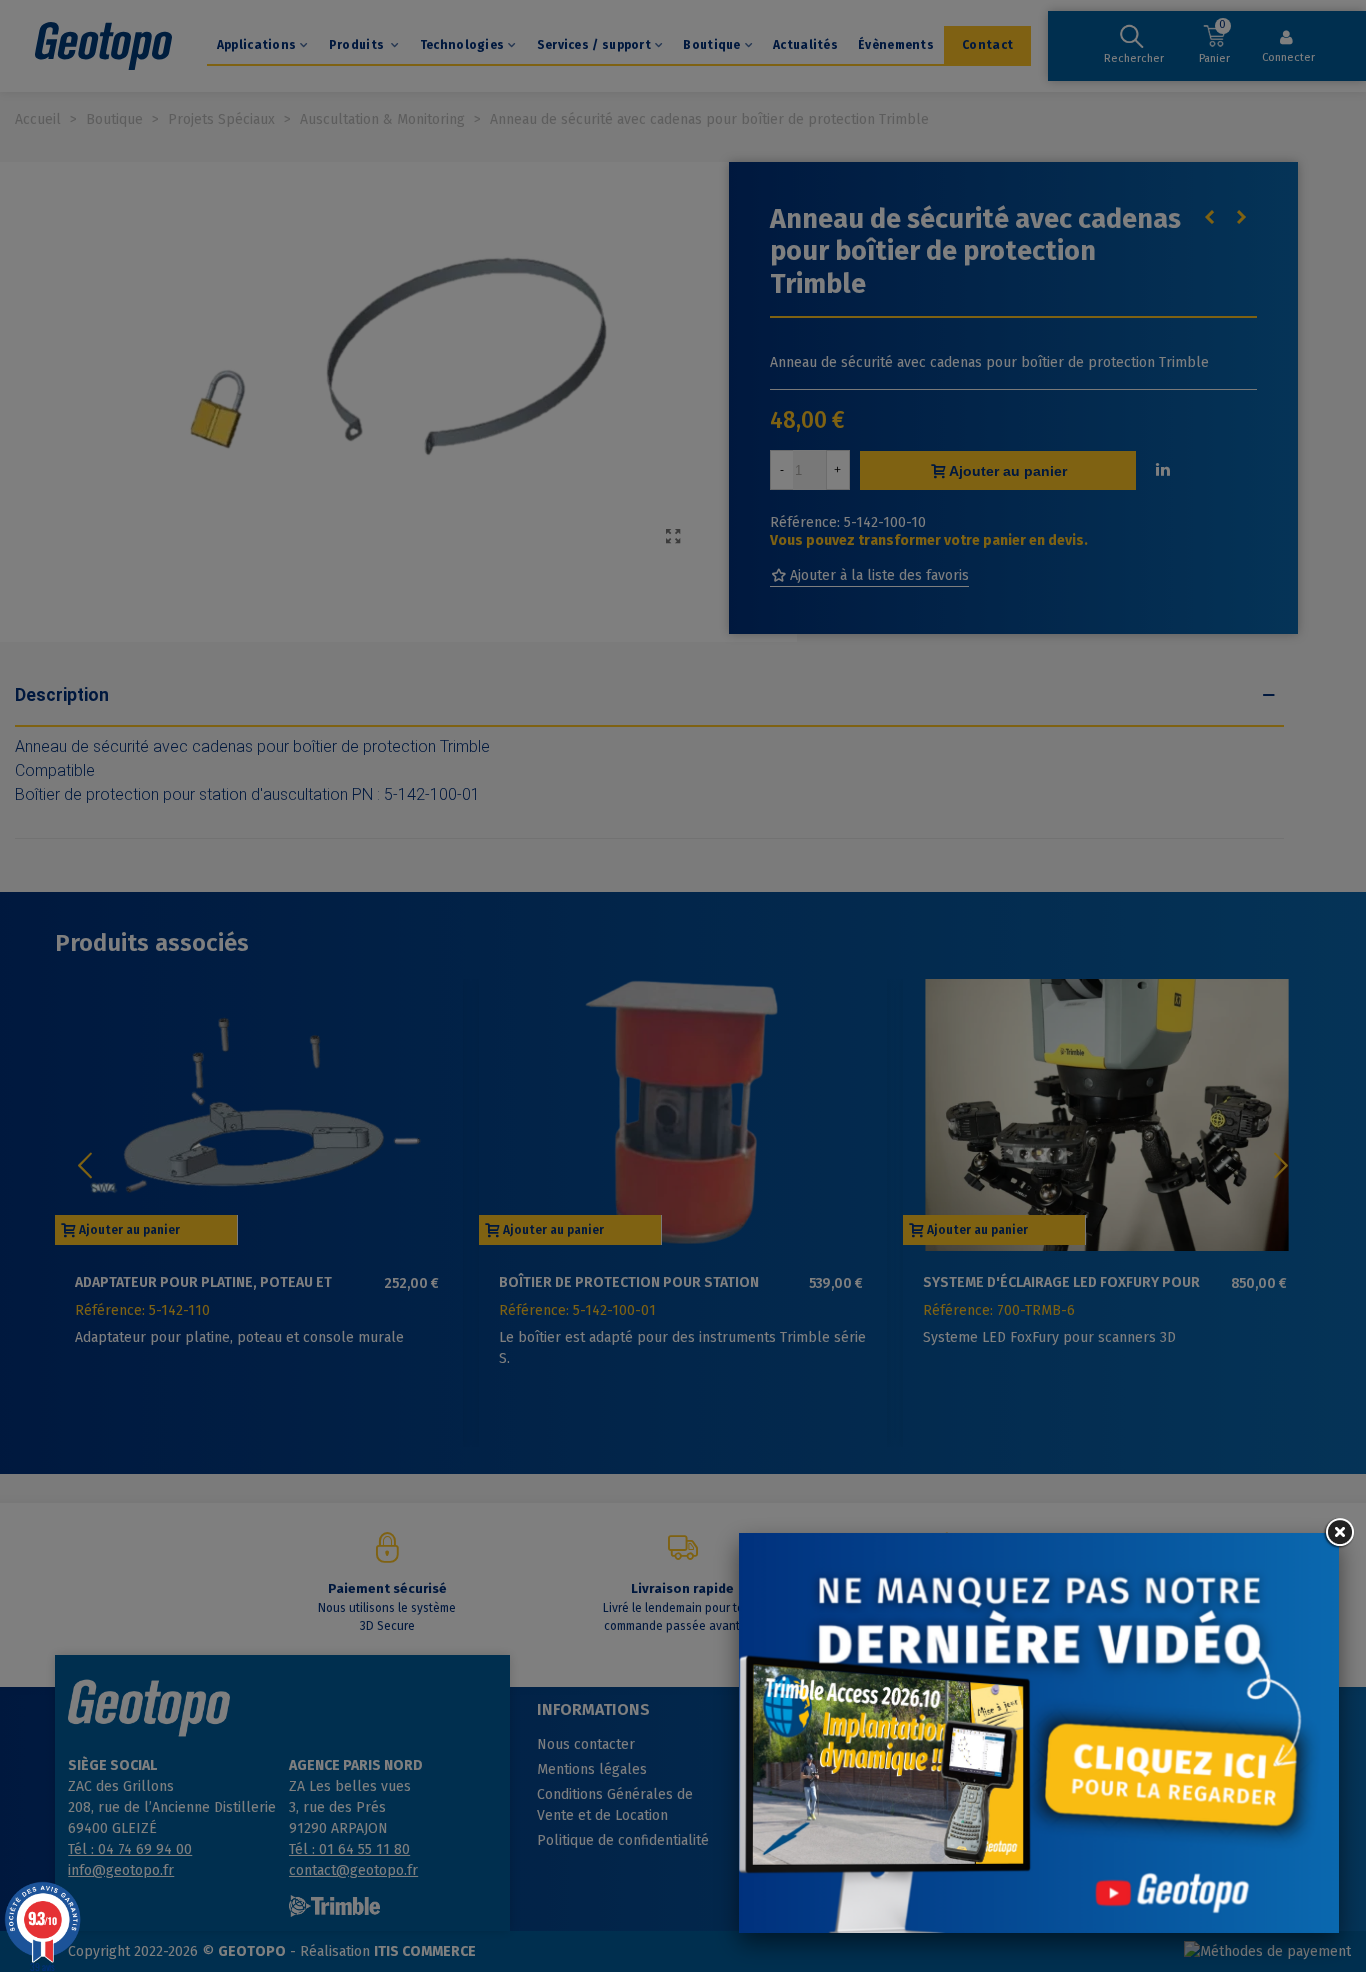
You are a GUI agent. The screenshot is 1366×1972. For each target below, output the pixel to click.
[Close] (1339, 1533)
